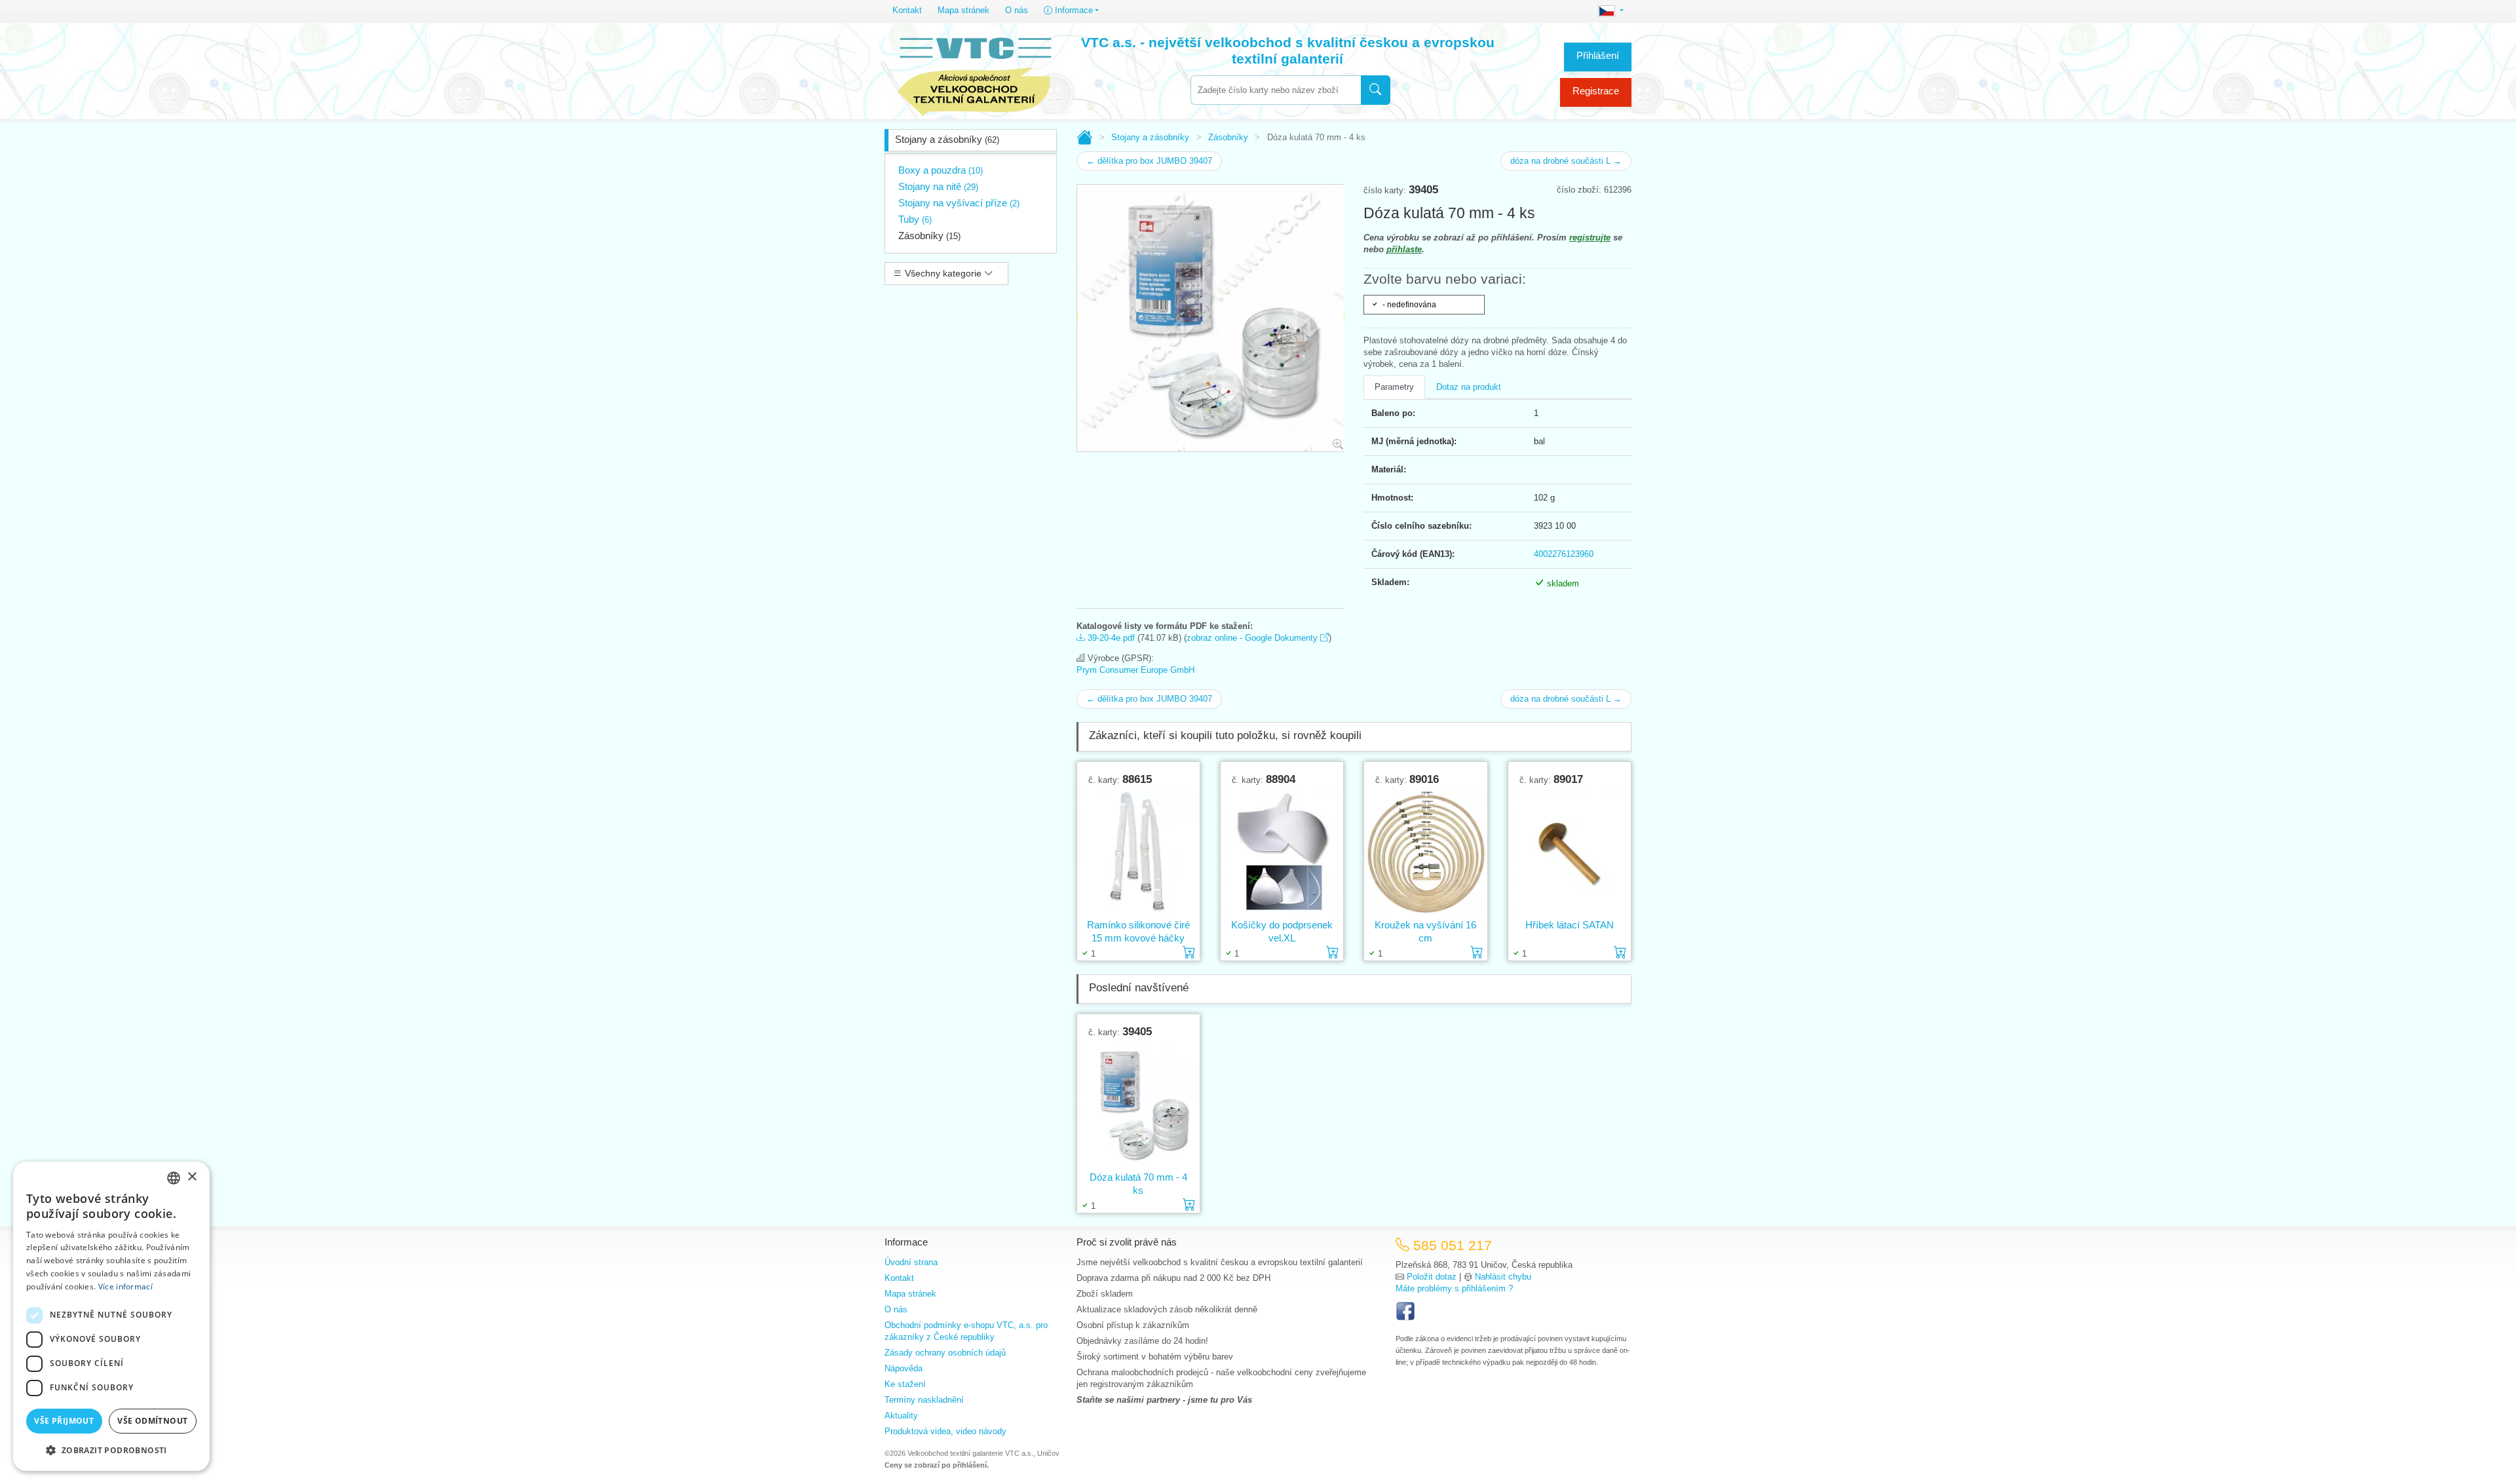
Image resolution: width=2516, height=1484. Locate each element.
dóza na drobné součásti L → (1566, 161)
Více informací (125, 1286)
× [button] (192, 1177)
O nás (1017, 10)
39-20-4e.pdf (1110, 638)
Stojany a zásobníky (947, 139)
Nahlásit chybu (1503, 1277)
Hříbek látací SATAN (1570, 925)
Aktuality (901, 1416)
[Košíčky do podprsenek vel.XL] (1282, 852)
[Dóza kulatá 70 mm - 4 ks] (1138, 1104)
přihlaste (1404, 249)
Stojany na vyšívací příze (959, 203)
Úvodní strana (911, 1262)
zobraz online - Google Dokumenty (1253, 638)
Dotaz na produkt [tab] (1469, 387)
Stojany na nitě (938, 186)
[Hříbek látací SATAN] (1570, 852)
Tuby (915, 219)
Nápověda (904, 1368)
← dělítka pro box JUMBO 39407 (1149, 161)
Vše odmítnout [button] (152, 1421)
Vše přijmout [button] (64, 1421)
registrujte (1590, 238)
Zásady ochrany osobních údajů (945, 1353)
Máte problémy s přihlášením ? (1454, 1288)
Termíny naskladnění (924, 1400)
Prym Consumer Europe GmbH (1135, 670)
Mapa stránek (963, 10)
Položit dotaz (1432, 1277)
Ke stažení (905, 1384)
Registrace (1596, 91)
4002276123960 (1564, 554)
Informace (1073, 10)
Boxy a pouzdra (941, 170)
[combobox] (1276, 90)
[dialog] (111, 1316)
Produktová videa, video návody (945, 1431)
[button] (111, 1450)
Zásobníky (929, 236)
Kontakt (907, 10)
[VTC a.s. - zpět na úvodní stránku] (974, 73)
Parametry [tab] (1394, 387)
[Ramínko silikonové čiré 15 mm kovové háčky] (1138, 852)
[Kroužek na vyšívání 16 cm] (1425, 852)
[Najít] (1376, 90)
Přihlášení (1598, 55)
